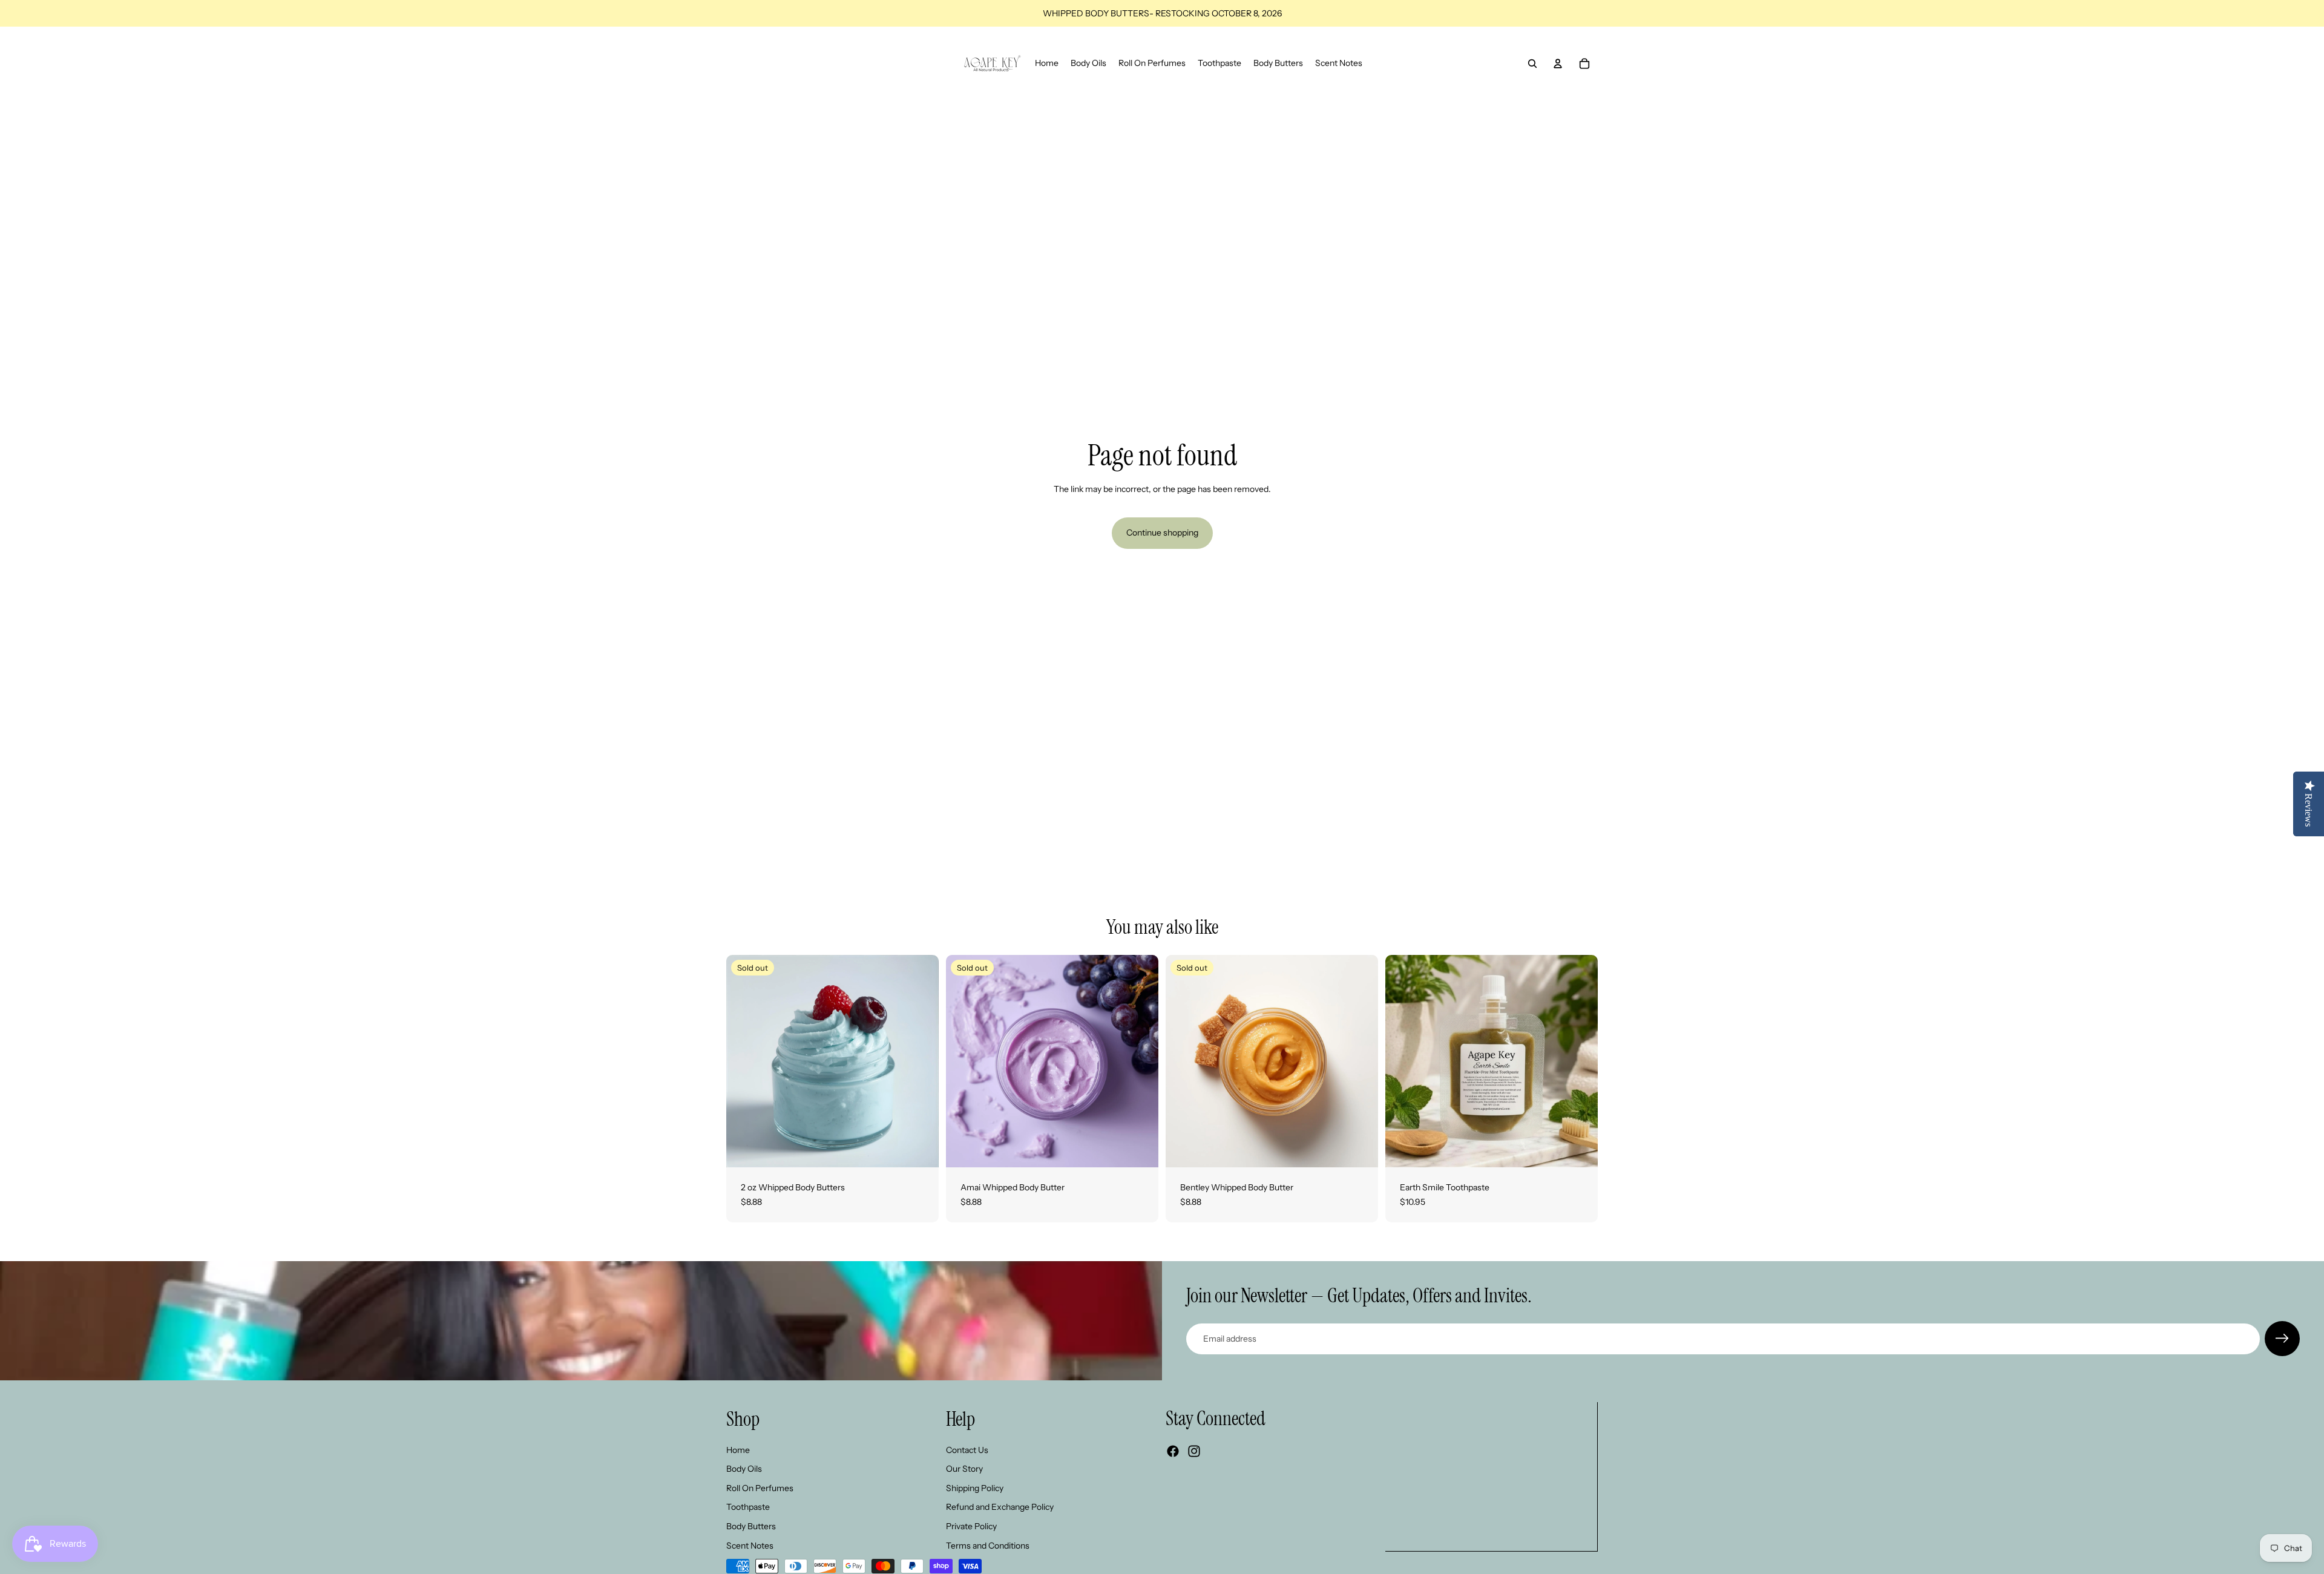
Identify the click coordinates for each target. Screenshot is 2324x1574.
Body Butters (751, 1526)
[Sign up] (2282, 1339)
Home (738, 1450)
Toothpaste (748, 1507)
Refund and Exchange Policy (1000, 1507)
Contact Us (967, 1450)
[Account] (1558, 64)
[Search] (1532, 64)
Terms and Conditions (988, 1546)
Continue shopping (1162, 533)
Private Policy (971, 1526)
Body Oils (744, 1469)
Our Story (964, 1469)
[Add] (1579, 1149)
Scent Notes (750, 1546)
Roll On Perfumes (760, 1488)
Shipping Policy (975, 1488)
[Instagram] (1194, 1452)
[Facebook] (1173, 1452)
